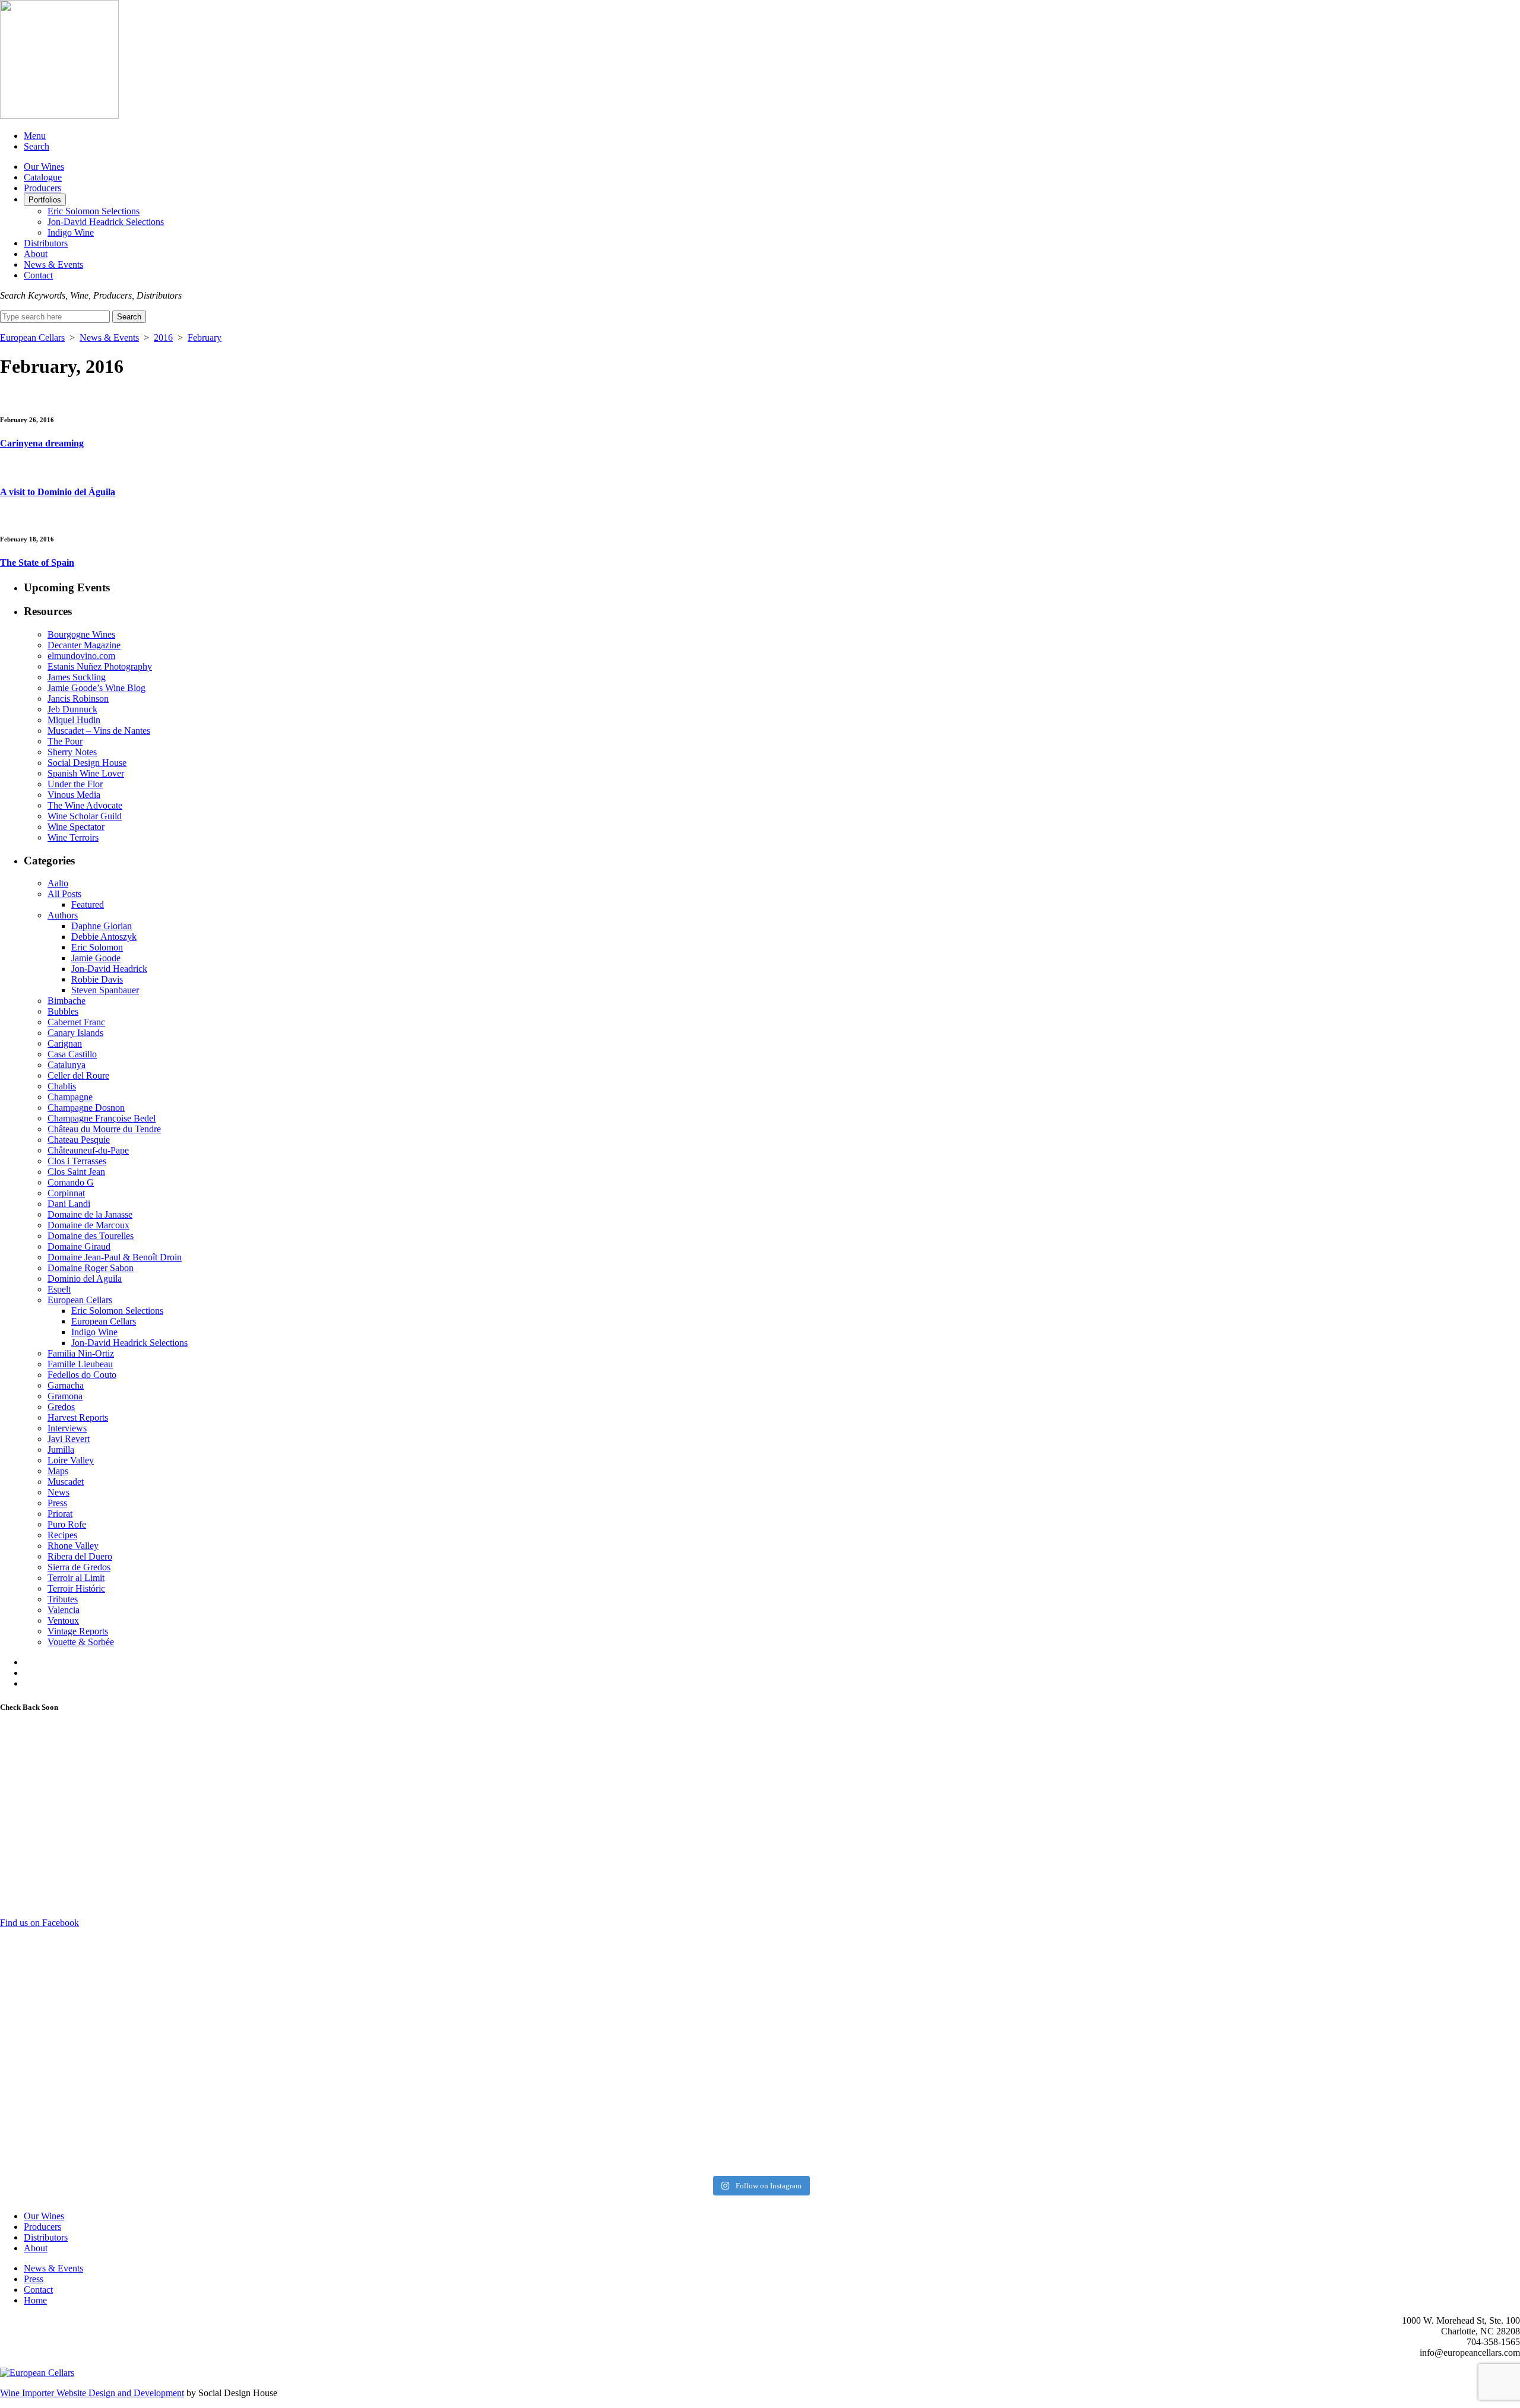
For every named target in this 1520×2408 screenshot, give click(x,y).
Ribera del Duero (80, 1556)
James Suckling (77, 677)
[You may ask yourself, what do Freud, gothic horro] (188, 2097)
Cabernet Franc (76, 1022)
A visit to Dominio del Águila (58, 492)
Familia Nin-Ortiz (81, 1353)
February (205, 338)
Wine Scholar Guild (85, 816)
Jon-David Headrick (109, 969)
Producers (42, 188)
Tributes (63, 1599)
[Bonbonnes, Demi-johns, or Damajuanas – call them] (570, 2112)
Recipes (62, 1535)
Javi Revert (69, 1439)
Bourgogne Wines (81, 634)
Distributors (46, 243)
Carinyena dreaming (42, 443)
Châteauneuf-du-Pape (88, 1150)
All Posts (64, 894)
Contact (38, 275)
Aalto (58, 883)
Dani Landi (69, 1204)
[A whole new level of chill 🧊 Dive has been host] (570, 1952)
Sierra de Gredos (79, 1567)
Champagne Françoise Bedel (102, 1118)
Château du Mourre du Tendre (104, 1129)
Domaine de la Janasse (90, 1214)
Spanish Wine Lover (86, 773)
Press (57, 1503)
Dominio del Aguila (85, 1279)
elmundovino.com (81, 656)
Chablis (62, 1086)
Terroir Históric (76, 1588)
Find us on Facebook (39, 1923)
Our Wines (44, 167)
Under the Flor (75, 784)
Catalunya (66, 1065)
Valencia (64, 1610)
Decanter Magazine (84, 645)
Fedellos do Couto (82, 1375)
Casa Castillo (72, 1054)
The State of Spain (37, 563)
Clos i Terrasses (77, 1161)
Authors (63, 915)
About (36, 254)
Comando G (71, 1182)
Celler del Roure (78, 1075)
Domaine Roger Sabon (91, 1268)
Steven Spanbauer (105, 990)
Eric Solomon (97, 947)
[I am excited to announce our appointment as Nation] (188, 1994)
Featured (88, 904)
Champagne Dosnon (86, 1108)
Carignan (65, 1043)
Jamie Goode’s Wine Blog (96, 688)
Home (35, 2300)
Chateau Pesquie (79, 1140)
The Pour (65, 741)
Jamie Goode (96, 958)
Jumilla (61, 1449)
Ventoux (63, 1620)
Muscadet (66, 1482)
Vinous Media (74, 795)
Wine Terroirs (73, 837)
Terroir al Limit (76, 1578)
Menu (35, 136)
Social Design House (87, 763)
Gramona (65, 1396)
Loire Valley (71, 1460)
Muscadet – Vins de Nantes (99, 731)
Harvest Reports (78, 1417)
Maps (58, 1471)
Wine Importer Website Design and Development (92, 2393)
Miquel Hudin (74, 720)
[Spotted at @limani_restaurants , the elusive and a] (951, 2070)
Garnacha (66, 1385)
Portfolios (45, 200)
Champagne (70, 1097)
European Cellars (32, 338)
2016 (163, 338)
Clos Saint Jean (76, 1172)
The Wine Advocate (85, 805)
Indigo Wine (71, 232)
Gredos (61, 1407)
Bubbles (63, 1011)
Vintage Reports (78, 1631)
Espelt (59, 1289)
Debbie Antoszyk (104, 937)
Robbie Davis (97, 979)
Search (37, 146)
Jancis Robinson (78, 698)
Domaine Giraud (79, 1246)
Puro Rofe (67, 1524)
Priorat (60, 1514)
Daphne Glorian (102, 926)
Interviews (67, 1428)
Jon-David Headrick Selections (106, 222)
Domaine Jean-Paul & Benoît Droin (115, 1257)
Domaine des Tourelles (91, 1236)
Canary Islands (75, 1033)
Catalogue (43, 177)
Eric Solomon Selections (94, 211)
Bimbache (66, 1001)
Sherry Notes (72, 752)
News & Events (53, 264)
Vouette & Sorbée (81, 1642)
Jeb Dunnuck (72, 709)
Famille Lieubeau (80, 1364)
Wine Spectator (76, 827)
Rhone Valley (73, 1546)
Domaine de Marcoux (88, 1225)
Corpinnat (66, 1193)
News (58, 1492)
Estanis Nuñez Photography (100, 666)
